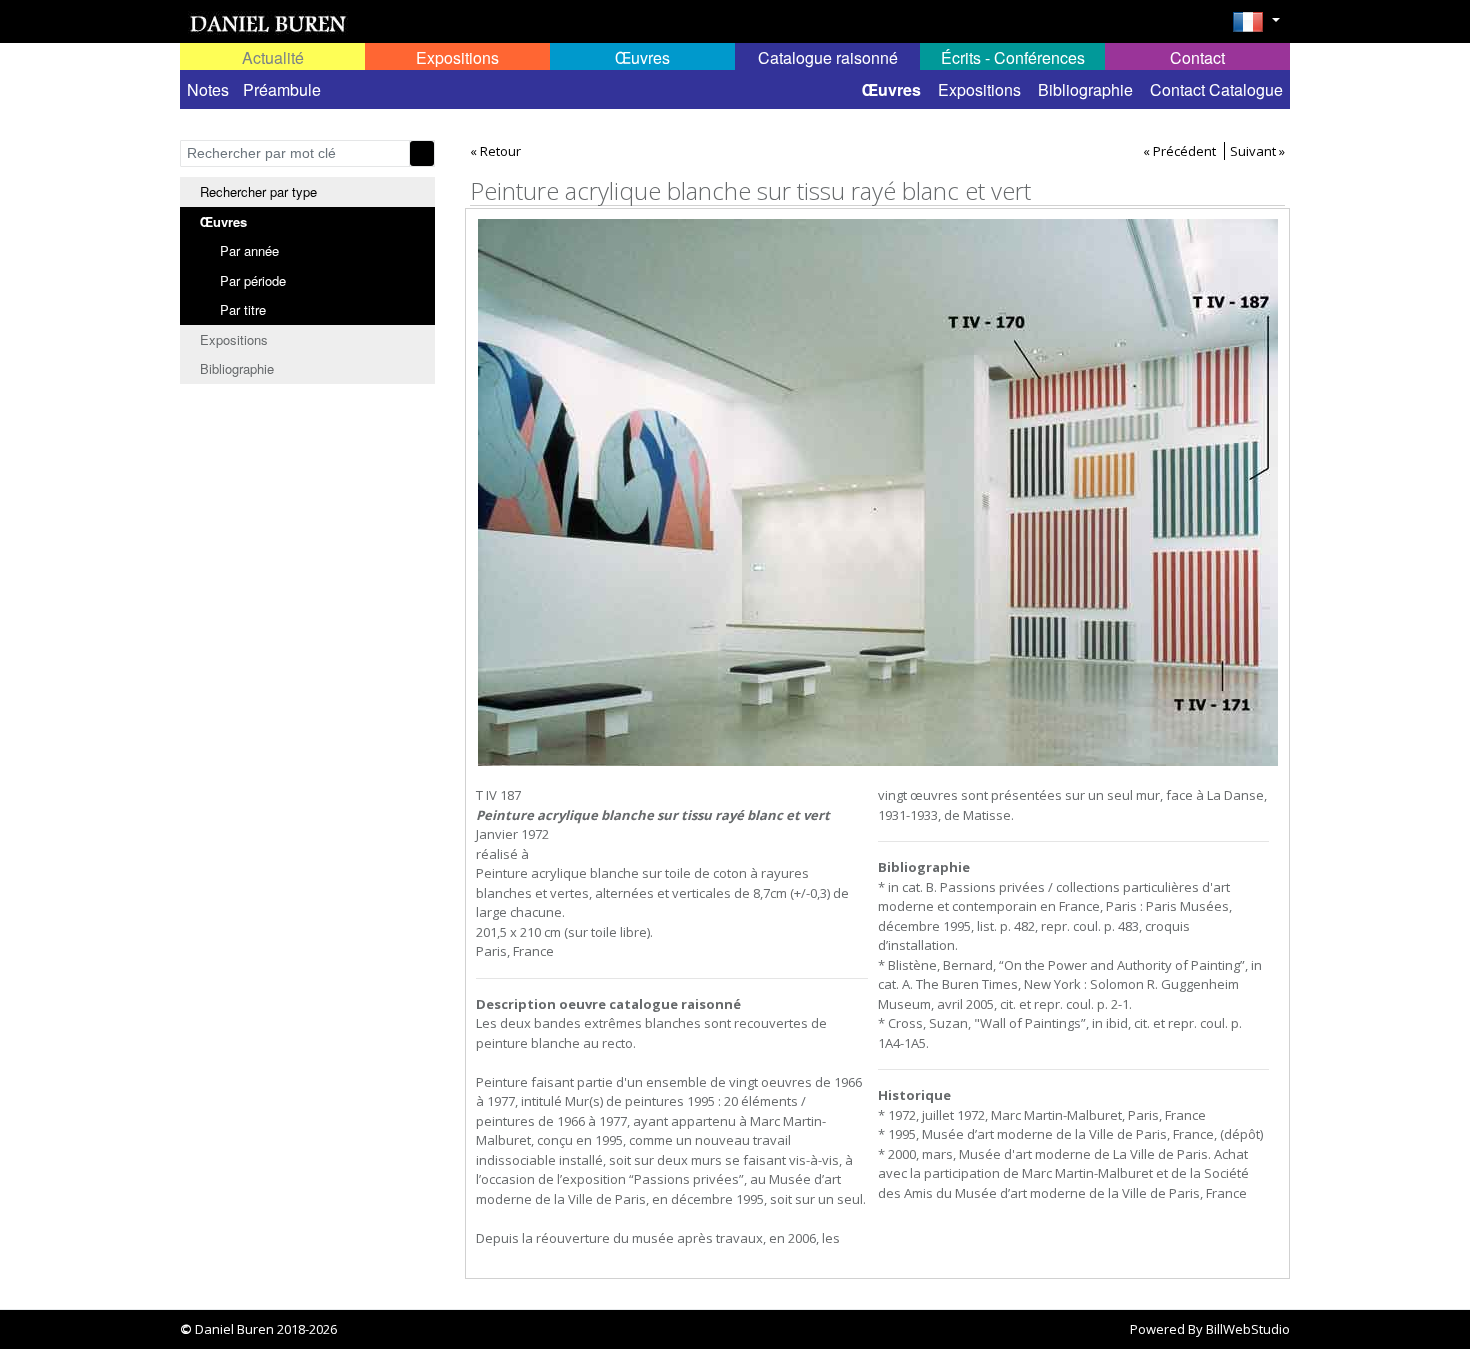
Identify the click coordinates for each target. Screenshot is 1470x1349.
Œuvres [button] (642, 57)
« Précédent (1179, 151)
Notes (208, 89)
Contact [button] (1197, 57)
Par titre (243, 309)
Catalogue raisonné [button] (828, 57)
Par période (253, 280)
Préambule (282, 89)
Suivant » (1257, 151)
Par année (249, 250)
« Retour (495, 151)
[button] (1256, 28)
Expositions (979, 89)
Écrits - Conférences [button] (1013, 57)
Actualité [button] (273, 57)
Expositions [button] (457, 57)
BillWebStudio (1248, 1329)
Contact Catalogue (1216, 89)
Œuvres (891, 89)
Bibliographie (1085, 89)
